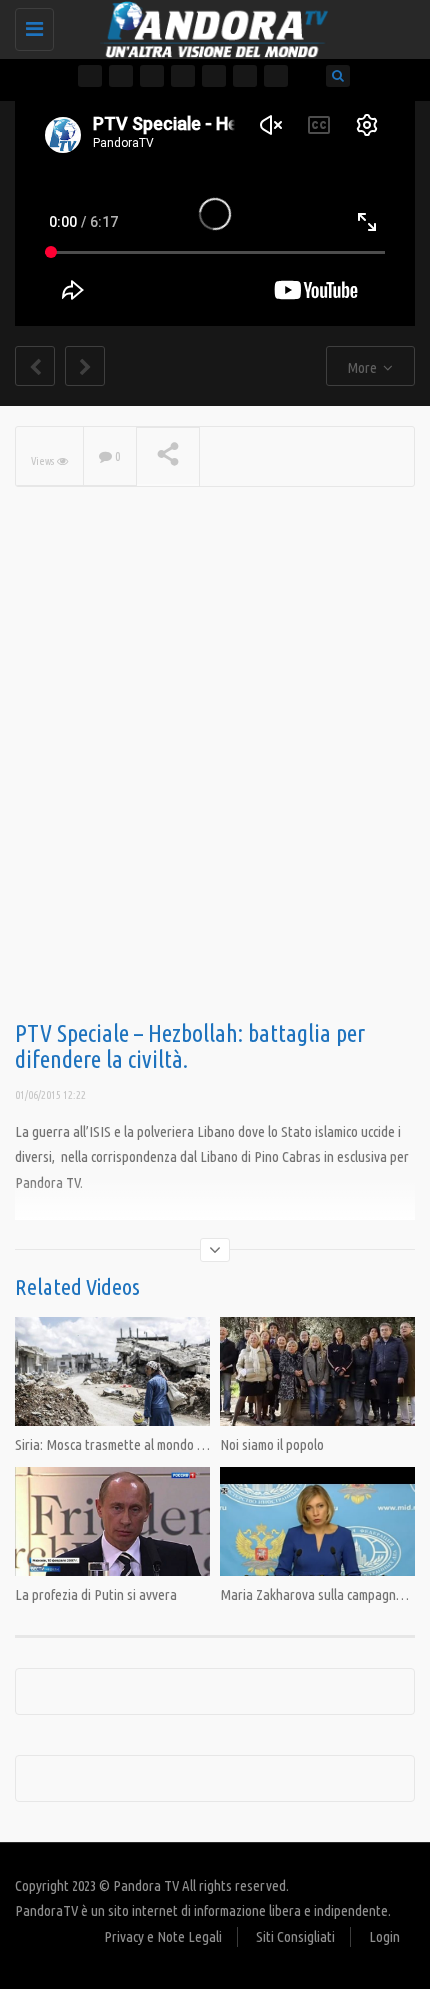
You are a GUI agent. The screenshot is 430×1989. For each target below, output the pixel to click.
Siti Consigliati (295, 1936)
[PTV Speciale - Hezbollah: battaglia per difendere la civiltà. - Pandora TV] (210, 25)
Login (384, 1936)
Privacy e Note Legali (163, 1936)
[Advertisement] (215, 786)
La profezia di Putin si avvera (96, 1594)
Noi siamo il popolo (272, 1444)
